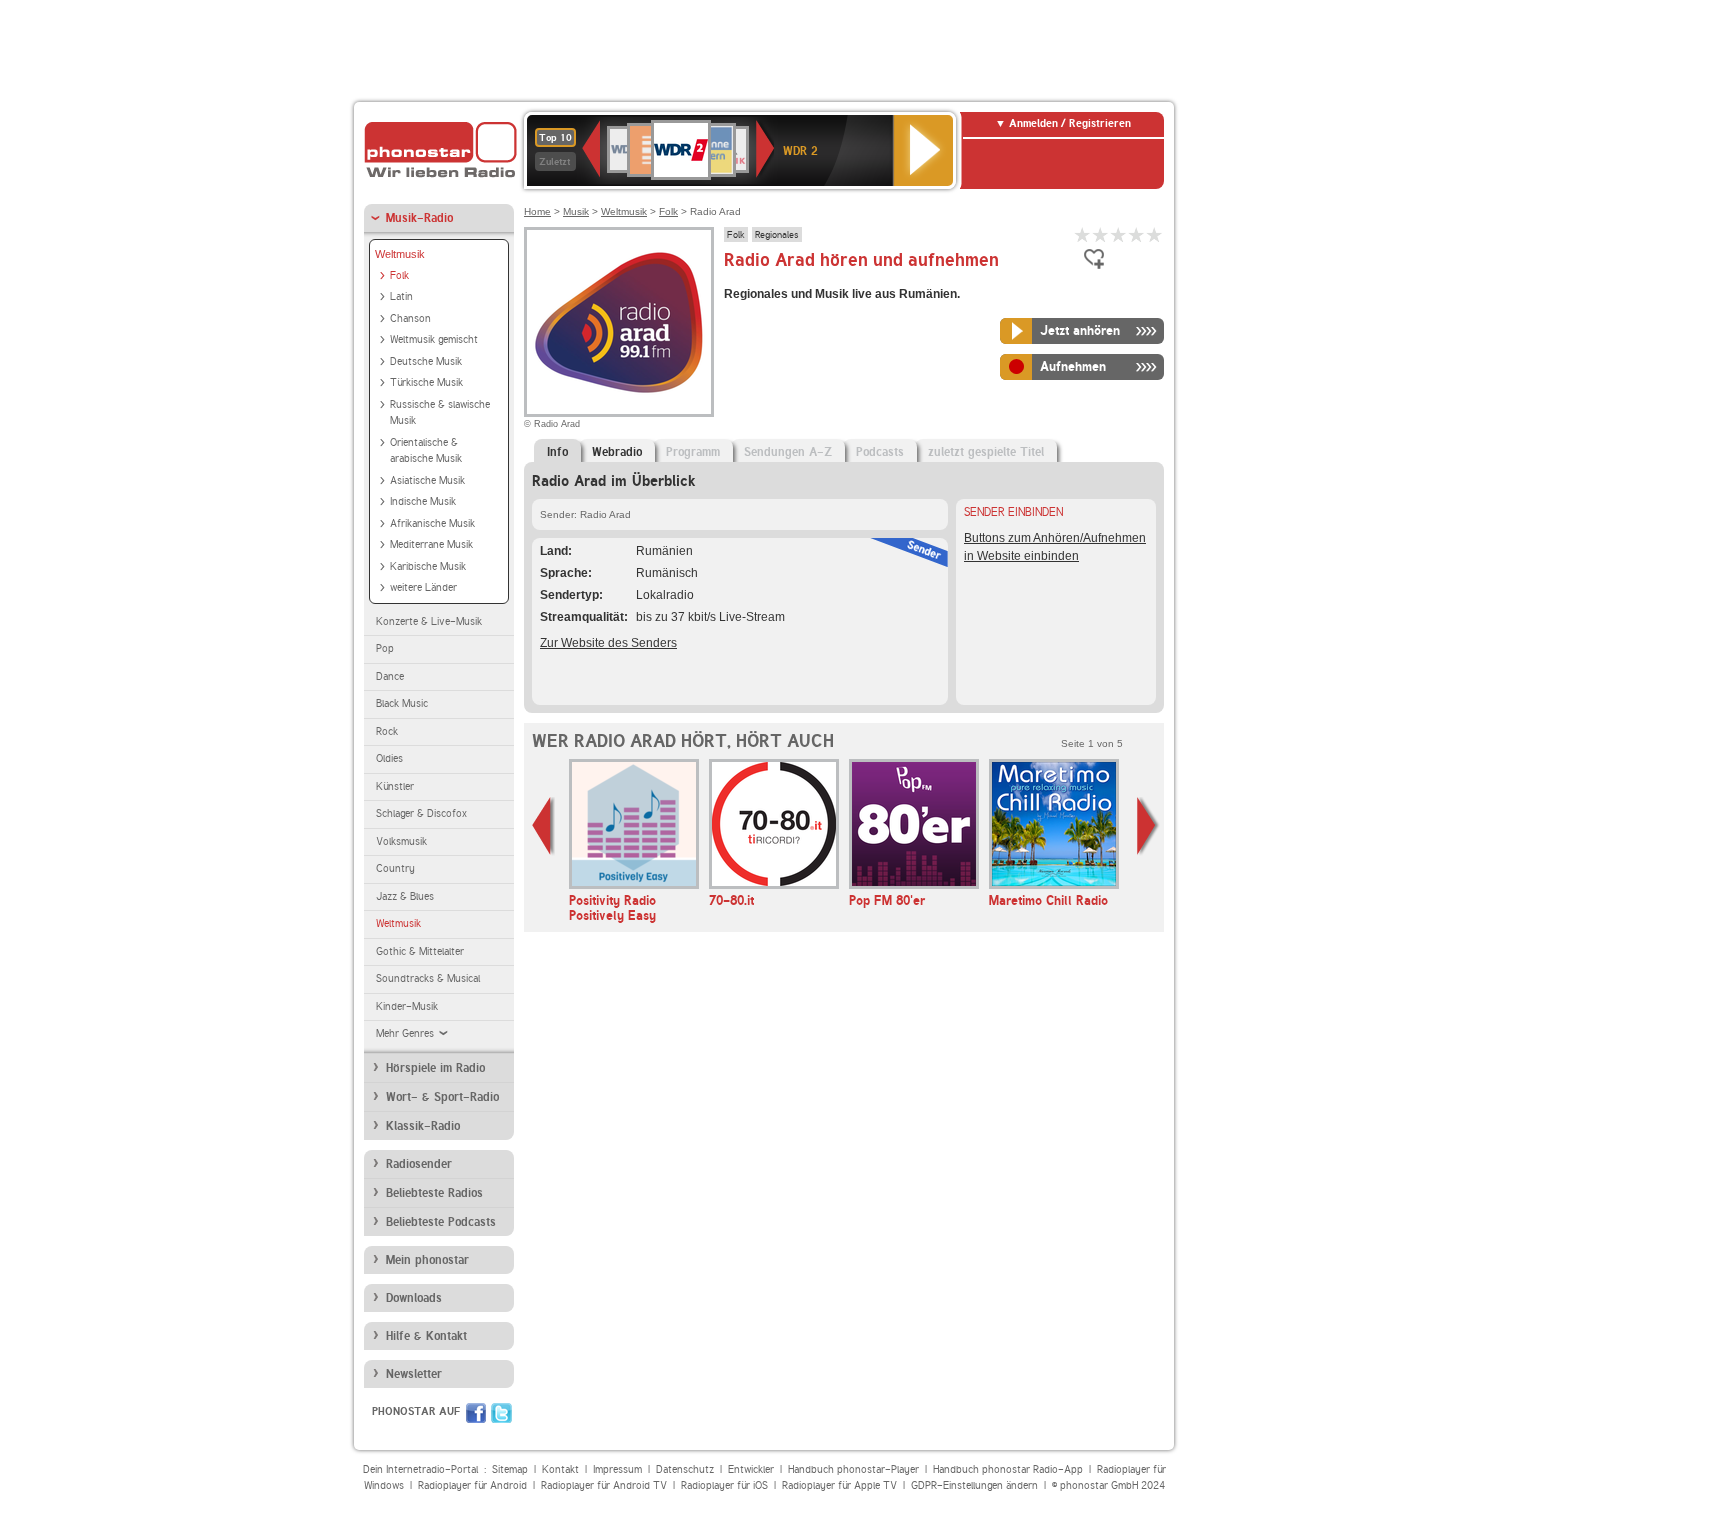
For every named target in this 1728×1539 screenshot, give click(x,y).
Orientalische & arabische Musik (426, 451)
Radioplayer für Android (472, 1485)
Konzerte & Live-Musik (429, 621)
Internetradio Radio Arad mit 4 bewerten (1137, 234)
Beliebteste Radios (434, 1193)
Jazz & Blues (405, 896)
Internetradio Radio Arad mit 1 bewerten (1083, 234)
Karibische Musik (428, 566)
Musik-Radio (419, 218)
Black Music (402, 703)
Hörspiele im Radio (435, 1068)
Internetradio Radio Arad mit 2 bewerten (1101, 234)
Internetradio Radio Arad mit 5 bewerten (1155, 234)
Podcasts (880, 452)
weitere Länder (423, 587)
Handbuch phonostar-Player (853, 1469)
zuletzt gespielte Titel (986, 452)
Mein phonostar (427, 1260)
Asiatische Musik (427, 480)
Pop (385, 648)
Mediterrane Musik (431, 544)
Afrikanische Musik (432, 523)
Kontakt (560, 1469)
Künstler (395, 786)
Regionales (777, 234)
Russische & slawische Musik (440, 413)
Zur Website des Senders (608, 643)
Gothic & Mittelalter (420, 951)
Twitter (501, 1413)
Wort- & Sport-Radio (442, 1097)
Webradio (617, 452)
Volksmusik (401, 841)
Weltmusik (400, 254)
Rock (387, 731)
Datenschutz (685, 1469)
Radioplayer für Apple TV (839, 1485)
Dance (390, 676)
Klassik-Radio (423, 1126)
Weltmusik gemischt (434, 339)
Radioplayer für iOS (724, 1485)
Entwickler (751, 1469)
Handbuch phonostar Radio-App (1008, 1469)
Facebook (476, 1413)
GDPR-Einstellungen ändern (974, 1485)
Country (395, 868)
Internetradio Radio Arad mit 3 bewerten (1119, 234)
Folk (399, 275)
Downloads (414, 1298)
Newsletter (414, 1374)
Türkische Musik (426, 382)
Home (537, 211)
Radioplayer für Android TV (604, 1485)
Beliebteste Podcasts (441, 1222)
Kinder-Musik (407, 1006)
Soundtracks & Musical (428, 978)
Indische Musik (423, 501)
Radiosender (419, 1164)
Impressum (617, 1469)
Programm (693, 452)
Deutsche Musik (426, 361)
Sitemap (510, 1469)
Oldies (389, 758)
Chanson (410, 318)
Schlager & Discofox (421, 813)
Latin (401, 296)
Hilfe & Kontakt (426, 1336)
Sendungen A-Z (788, 452)
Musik (576, 211)
